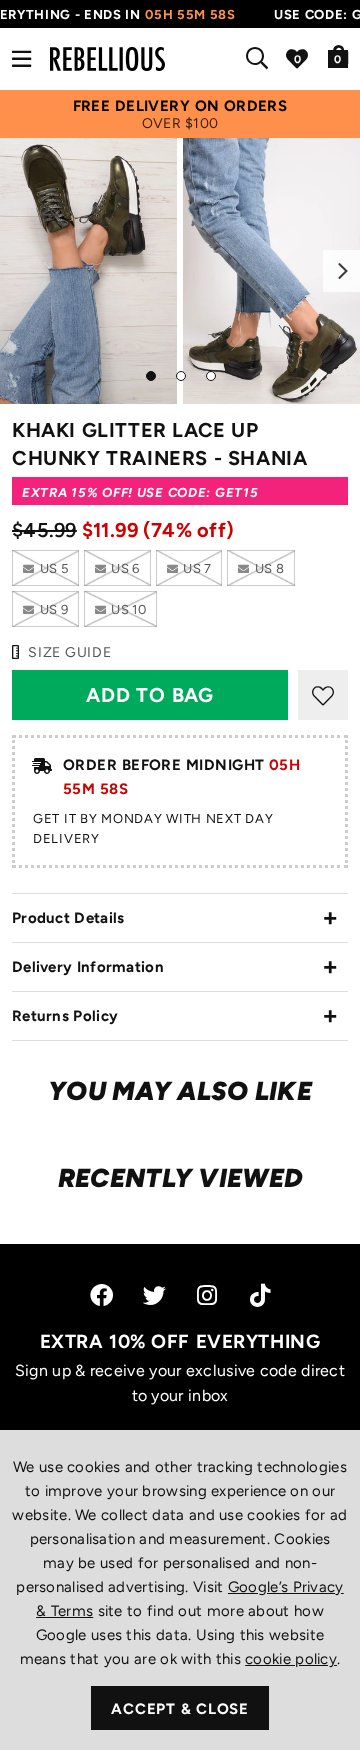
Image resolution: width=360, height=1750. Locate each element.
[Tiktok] (260, 1295)
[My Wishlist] (297, 59)
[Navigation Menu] (21, 59)
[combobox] (261, 59)
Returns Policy (65, 1016)
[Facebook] (101, 1295)
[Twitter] (154, 1295)
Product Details (68, 918)
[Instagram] (208, 1295)
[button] (338, 56)
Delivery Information (88, 967)
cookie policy (291, 1659)
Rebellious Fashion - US (107, 59)
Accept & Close (180, 1709)
